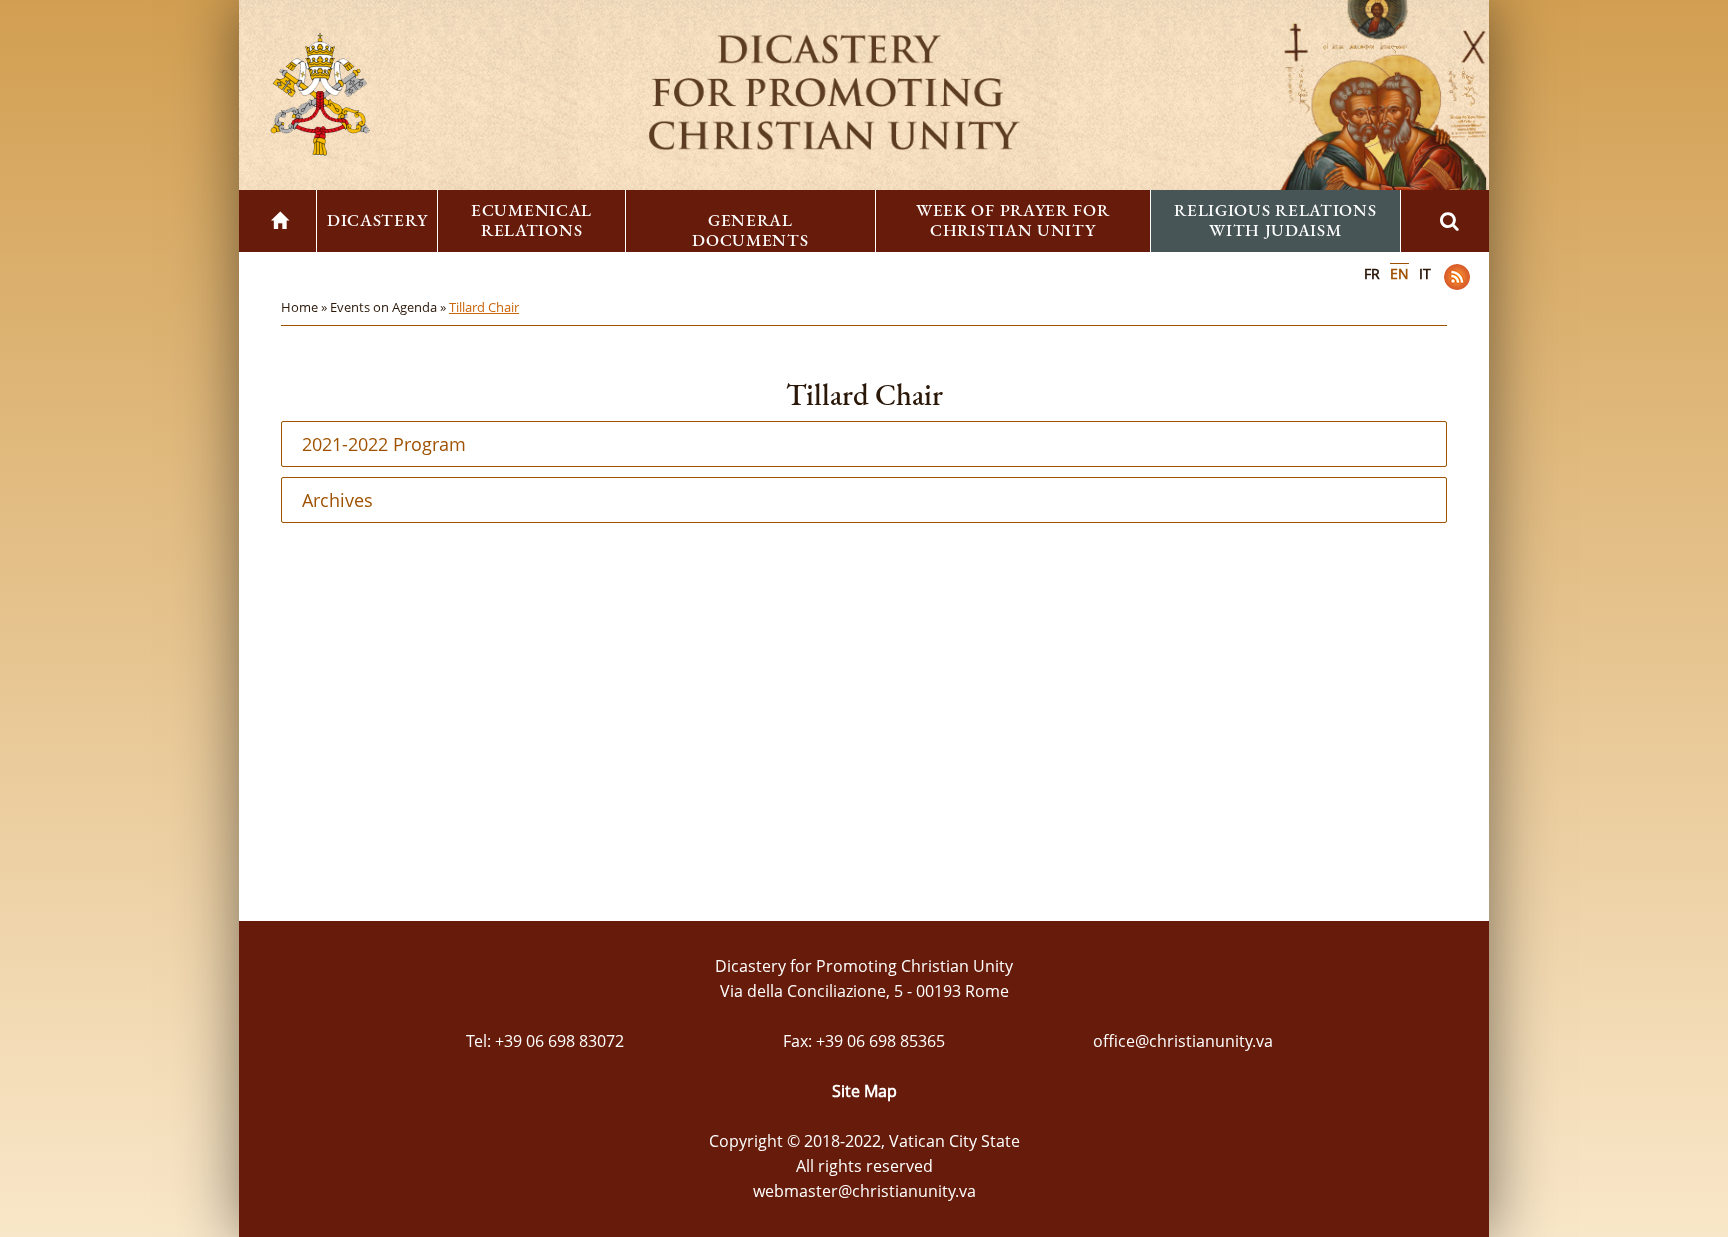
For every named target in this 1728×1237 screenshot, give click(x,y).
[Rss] (1457, 277)
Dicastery (377, 220)
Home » (305, 307)
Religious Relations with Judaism (1275, 220)
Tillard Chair (484, 307)
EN (1399, 273)
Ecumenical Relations (531, 220)
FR (1372, 273)
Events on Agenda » (389, 307)
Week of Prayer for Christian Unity (1013, 220)
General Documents (750, 230)
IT (1425, 273)
